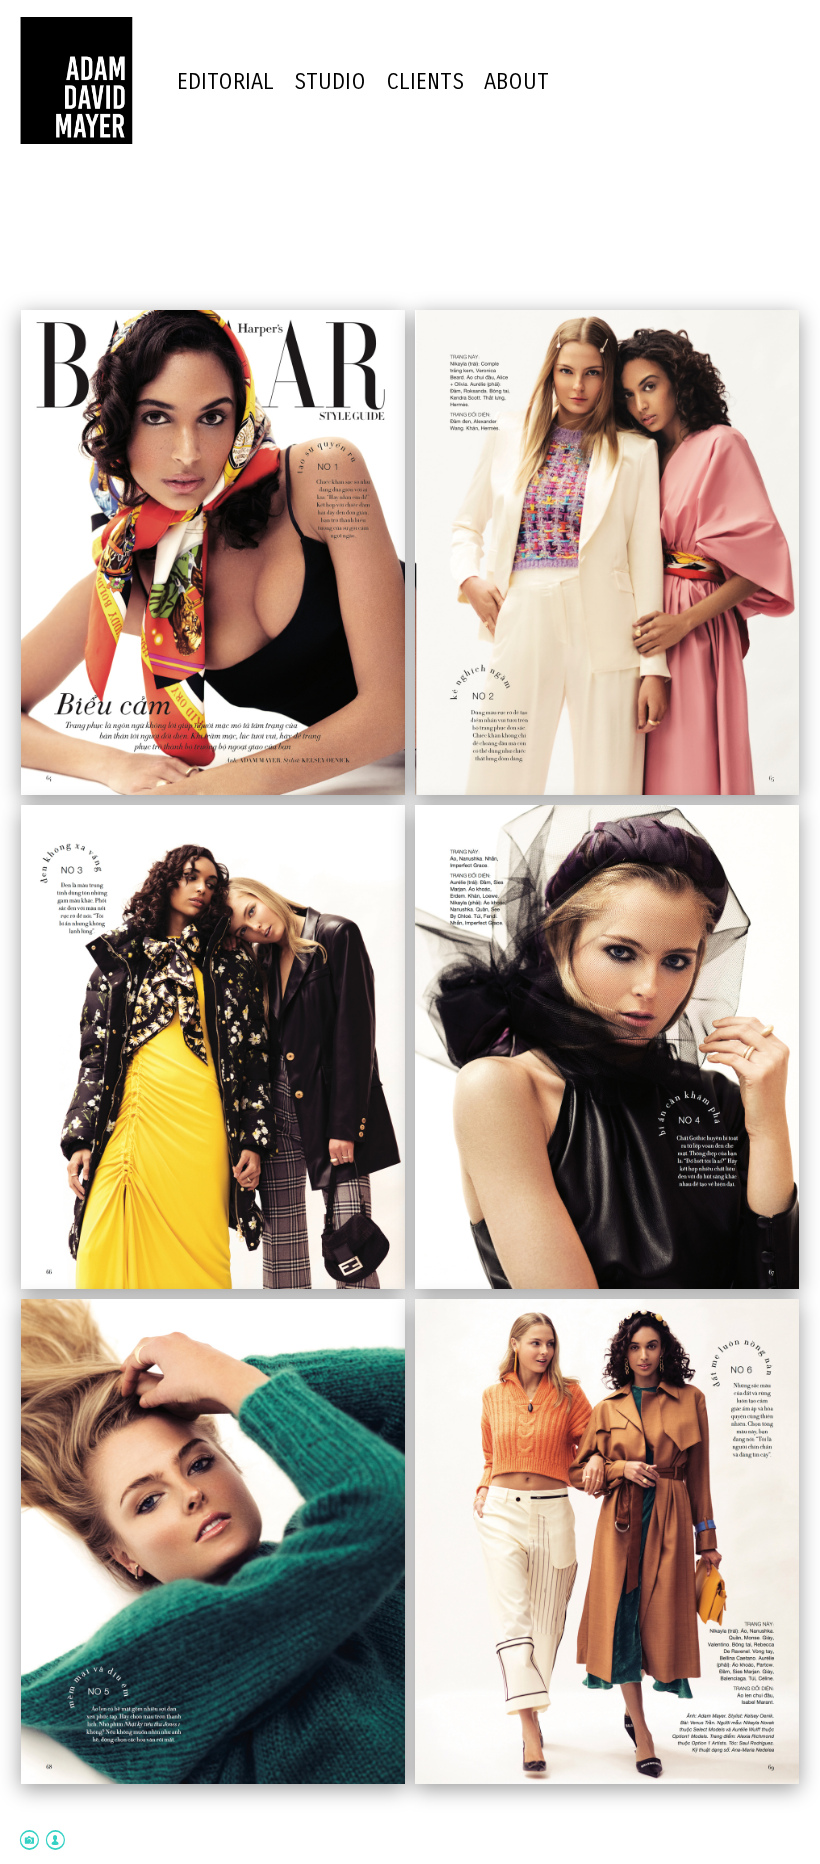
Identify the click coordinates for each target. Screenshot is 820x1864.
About (516, 82)
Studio (330, 82)
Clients (425, 82)
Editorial (225, 82)
